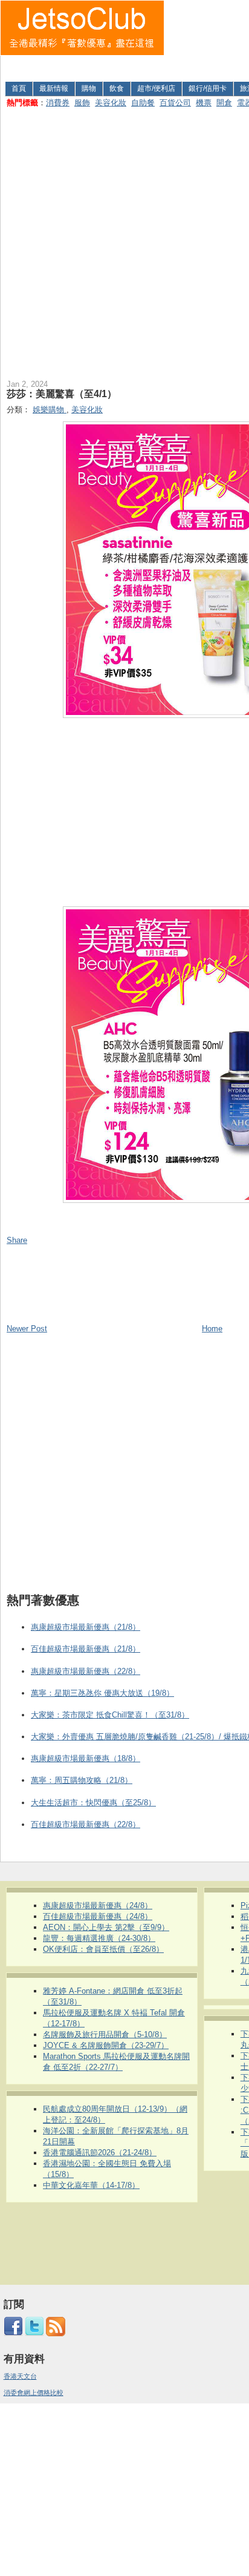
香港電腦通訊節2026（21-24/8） (100, 2153)
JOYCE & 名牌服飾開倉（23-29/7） (106, 2045)
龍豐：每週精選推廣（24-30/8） (99, 1938)
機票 (204, 103)
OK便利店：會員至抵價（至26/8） (103, 1949)
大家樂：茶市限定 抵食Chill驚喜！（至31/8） (110, 1715)
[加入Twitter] (34, 2334)
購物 (89, 88)
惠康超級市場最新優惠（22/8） (86, 1671)
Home (212, 1329)
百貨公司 (175, 103)
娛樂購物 (50, 410)
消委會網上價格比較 (34, 2393)
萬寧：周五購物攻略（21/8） (82, 1780)
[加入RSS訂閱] (56, 2334)
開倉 (224, 103)
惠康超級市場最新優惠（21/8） (86, 1627)
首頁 (19, 88)
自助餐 (143, 103)
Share (17, 1240)
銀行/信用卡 (208, 88)
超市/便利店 (156, 88)
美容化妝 (111, 103)
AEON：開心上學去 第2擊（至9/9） (106, 1927)
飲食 (117, 88)
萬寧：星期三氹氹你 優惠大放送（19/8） (102, 1693)
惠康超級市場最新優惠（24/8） (98, 1906)
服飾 (82, 103)
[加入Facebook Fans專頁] (13, 2334)
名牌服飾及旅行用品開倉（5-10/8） (105, 2034)
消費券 (58, 103)
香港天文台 (20, 2376)
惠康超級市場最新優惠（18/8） (86, 1758)
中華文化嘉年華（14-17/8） (91, 2185)
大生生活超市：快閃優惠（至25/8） (93, 1803)
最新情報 (54, 88)
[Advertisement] (207, 38)
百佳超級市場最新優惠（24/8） (98, 1916)
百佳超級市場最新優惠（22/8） (86, 1824)
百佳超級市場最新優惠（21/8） (86, 1649)
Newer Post (27, 1329)
